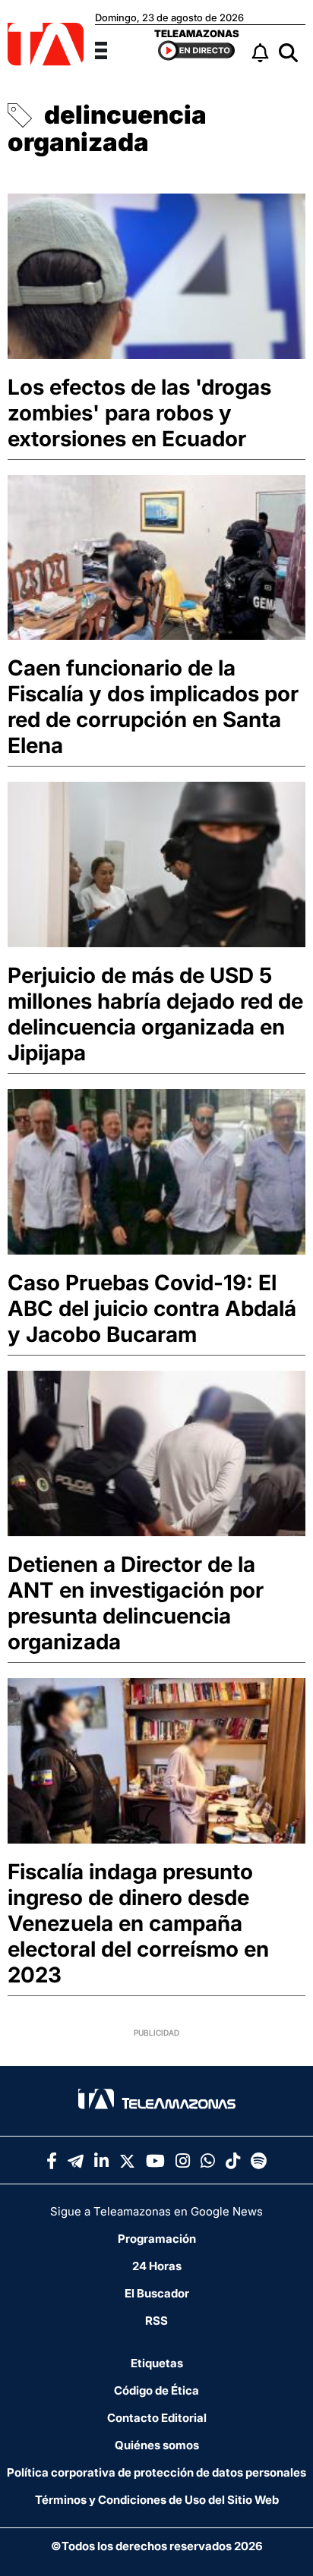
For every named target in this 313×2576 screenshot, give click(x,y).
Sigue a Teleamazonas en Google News (156, 2211)
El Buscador (157, 2293)
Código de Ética (156, 2390)
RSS (156, 2321)
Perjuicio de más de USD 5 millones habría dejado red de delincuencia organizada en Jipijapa (155, 1014)
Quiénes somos (157, 2445)
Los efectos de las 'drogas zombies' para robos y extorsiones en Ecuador (139, 413)
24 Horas (157, 2266)
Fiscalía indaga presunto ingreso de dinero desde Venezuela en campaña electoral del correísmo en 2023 (138, 1923)
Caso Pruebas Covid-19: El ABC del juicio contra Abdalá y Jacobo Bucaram (152, 1308)
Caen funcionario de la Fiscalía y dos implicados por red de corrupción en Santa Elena (153, 707)
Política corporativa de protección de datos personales (156, 2472)
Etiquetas (157, 2363)
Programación (157, 2239)
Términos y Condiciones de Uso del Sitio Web (157, 2500)
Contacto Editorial (157, 2418)
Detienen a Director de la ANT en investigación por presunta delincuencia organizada (136, 1603)
